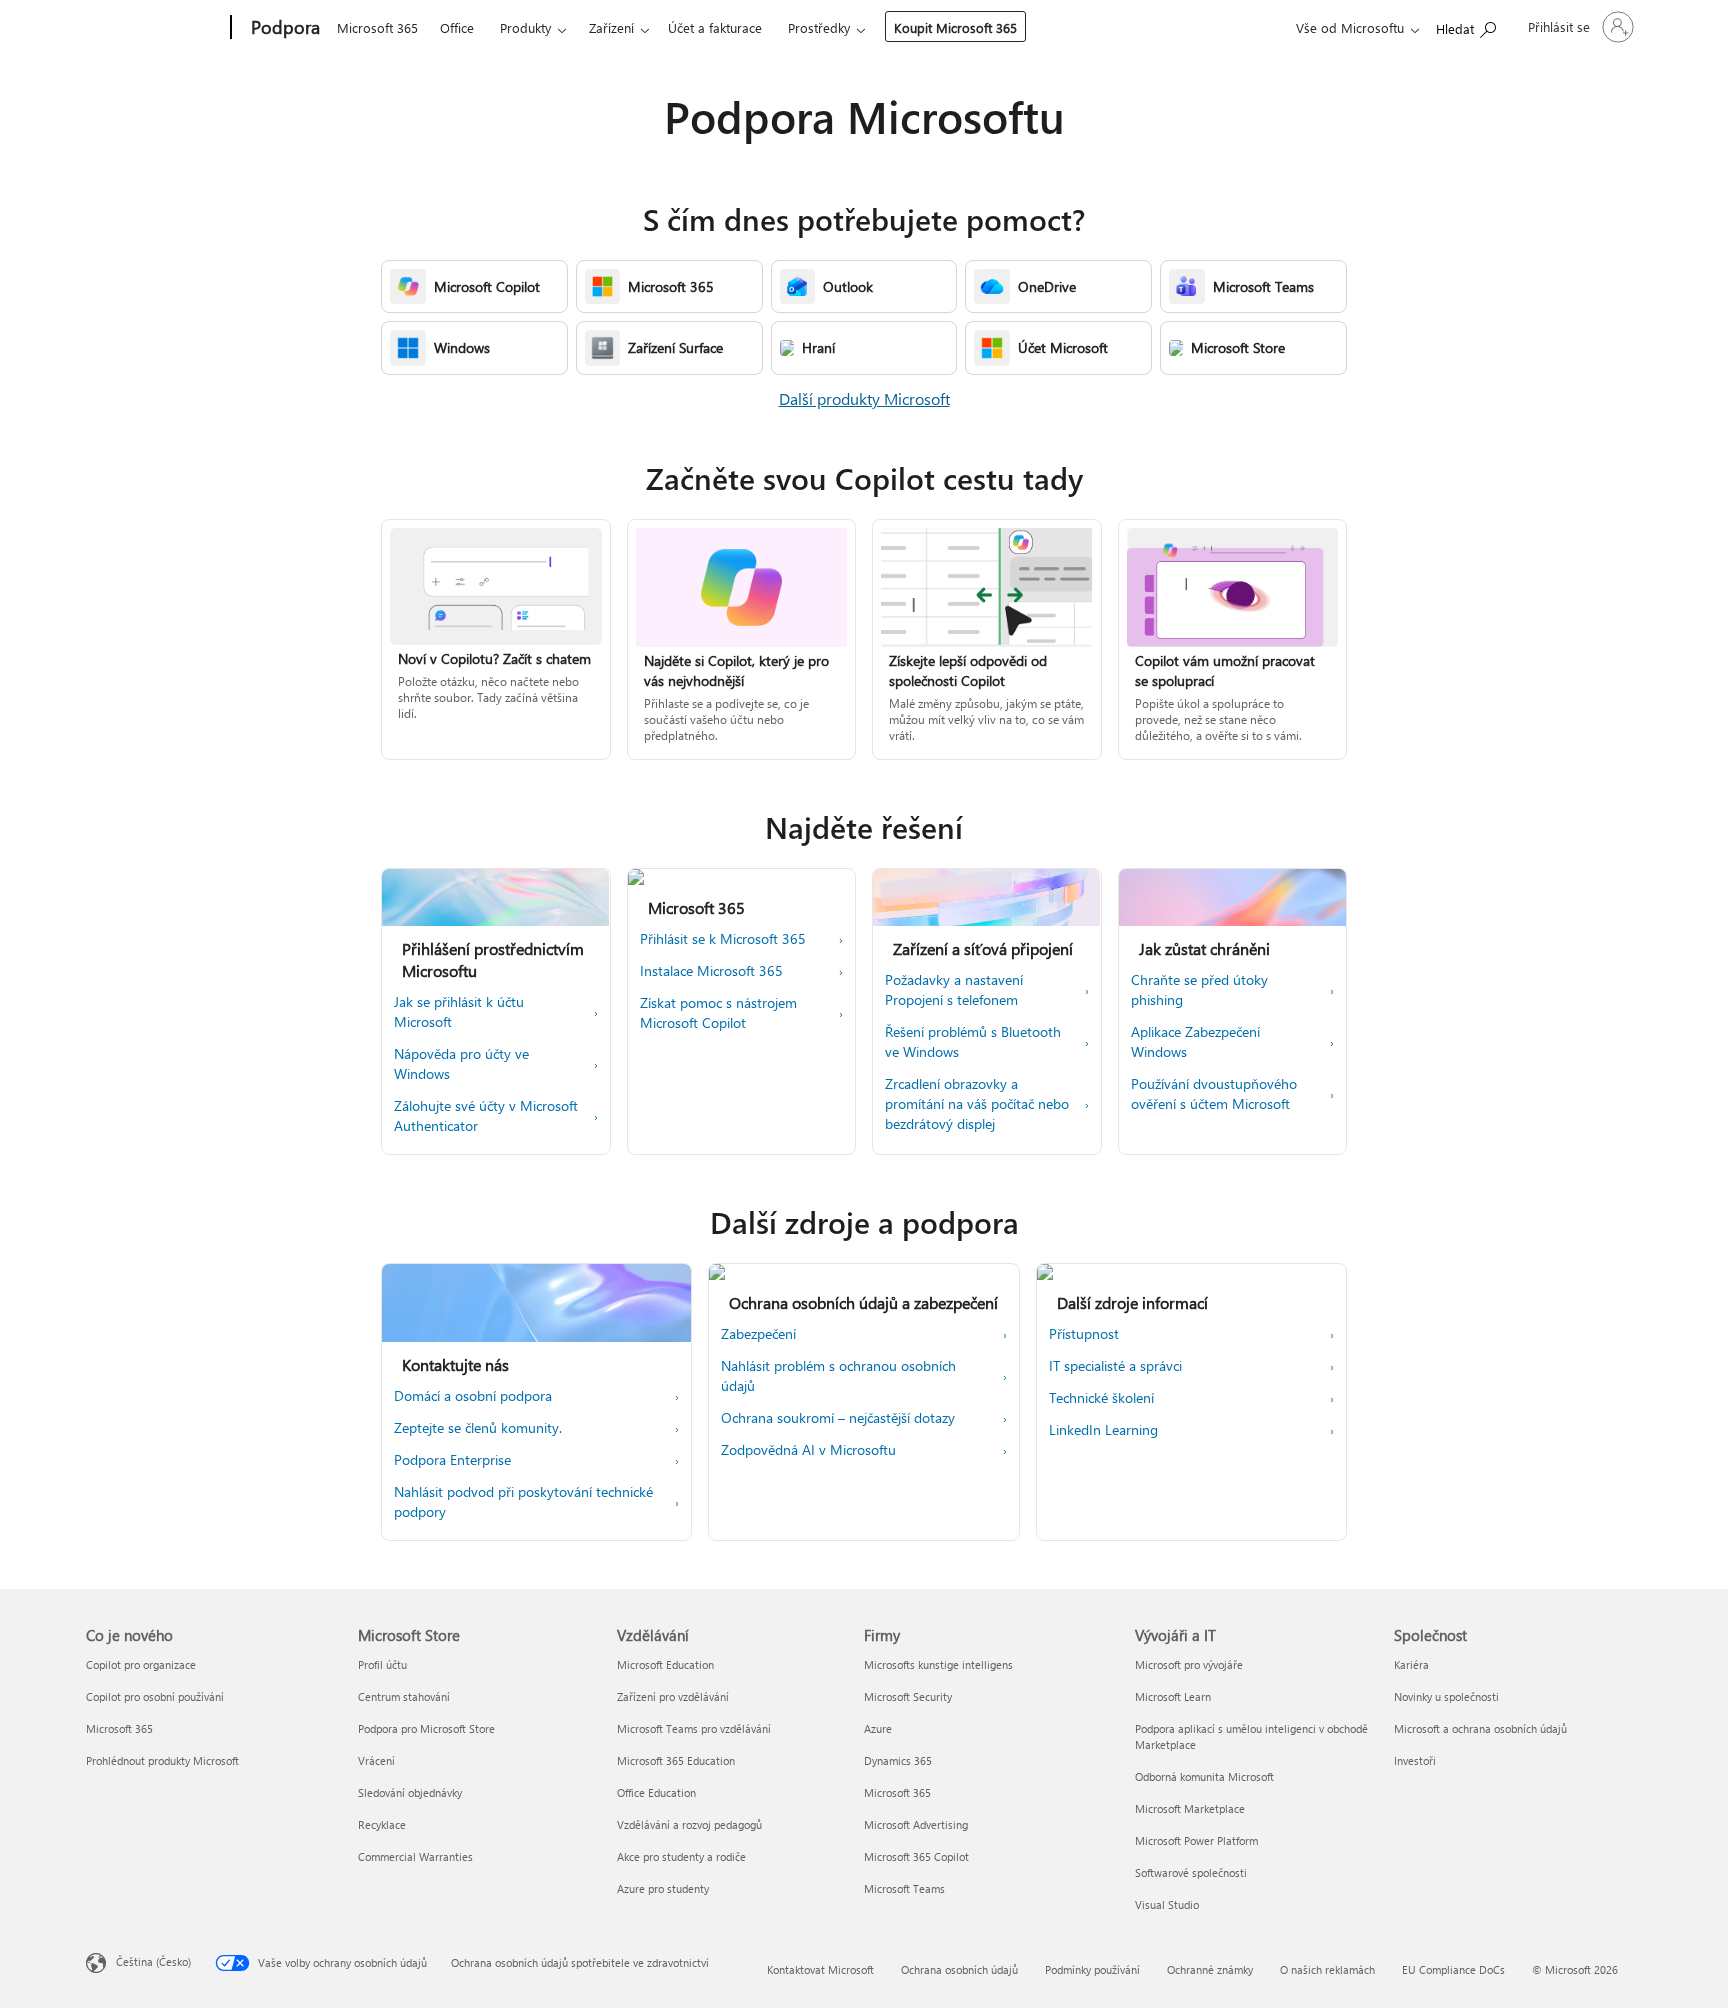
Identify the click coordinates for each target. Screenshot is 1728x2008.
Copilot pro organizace (141, 1664)
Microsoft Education (665, 1664)
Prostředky (819, 27)
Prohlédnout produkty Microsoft (162, 1760)
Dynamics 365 (898, 1760)
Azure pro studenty (663, 1888)
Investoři (1415, 1760)
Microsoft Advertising (916, 1824)
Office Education (656, 1792)
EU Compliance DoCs (1453, 1969)
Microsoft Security (908, 1696)
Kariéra (1411, 1664)
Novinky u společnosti (1446, 1696)
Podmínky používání (1092, 1969)
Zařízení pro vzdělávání (673, 1696)
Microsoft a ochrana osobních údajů (1480, 1728)
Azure (878, 1728)
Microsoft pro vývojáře (1189, 1664)
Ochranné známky (1210, 1969)
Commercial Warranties (415, 1856)
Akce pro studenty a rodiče (681, 1856)
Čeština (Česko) (153, 1961)
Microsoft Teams (904, 1888)
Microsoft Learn (1173, 1696)
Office (457, 27)
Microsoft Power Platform (1196, 1840)
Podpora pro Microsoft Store (426, 1728)
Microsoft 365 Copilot (916, 1856)
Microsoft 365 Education (676, 1760)
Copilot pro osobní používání (155, 1696)
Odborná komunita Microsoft (1204, 1776)
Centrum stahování (404, 1696)
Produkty (525, 27)
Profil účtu (382, 1664)
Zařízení (611, 27)
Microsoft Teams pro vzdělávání (694, 1728)
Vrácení (376, 1760)
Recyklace (382, 1824)
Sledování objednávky (410, 1792)
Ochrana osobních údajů (959, 1969)
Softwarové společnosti (1191, 1872)
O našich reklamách (1327, 1969)
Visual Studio (1167, 1904)
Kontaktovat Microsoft (820, 1969)
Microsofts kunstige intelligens (938, 1664)
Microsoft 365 (377, 27)
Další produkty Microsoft (864, 398)
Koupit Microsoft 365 (955, 27)
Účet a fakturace (715, 27)
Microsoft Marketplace (1190, 1808)
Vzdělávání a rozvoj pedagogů (689, 1824)
